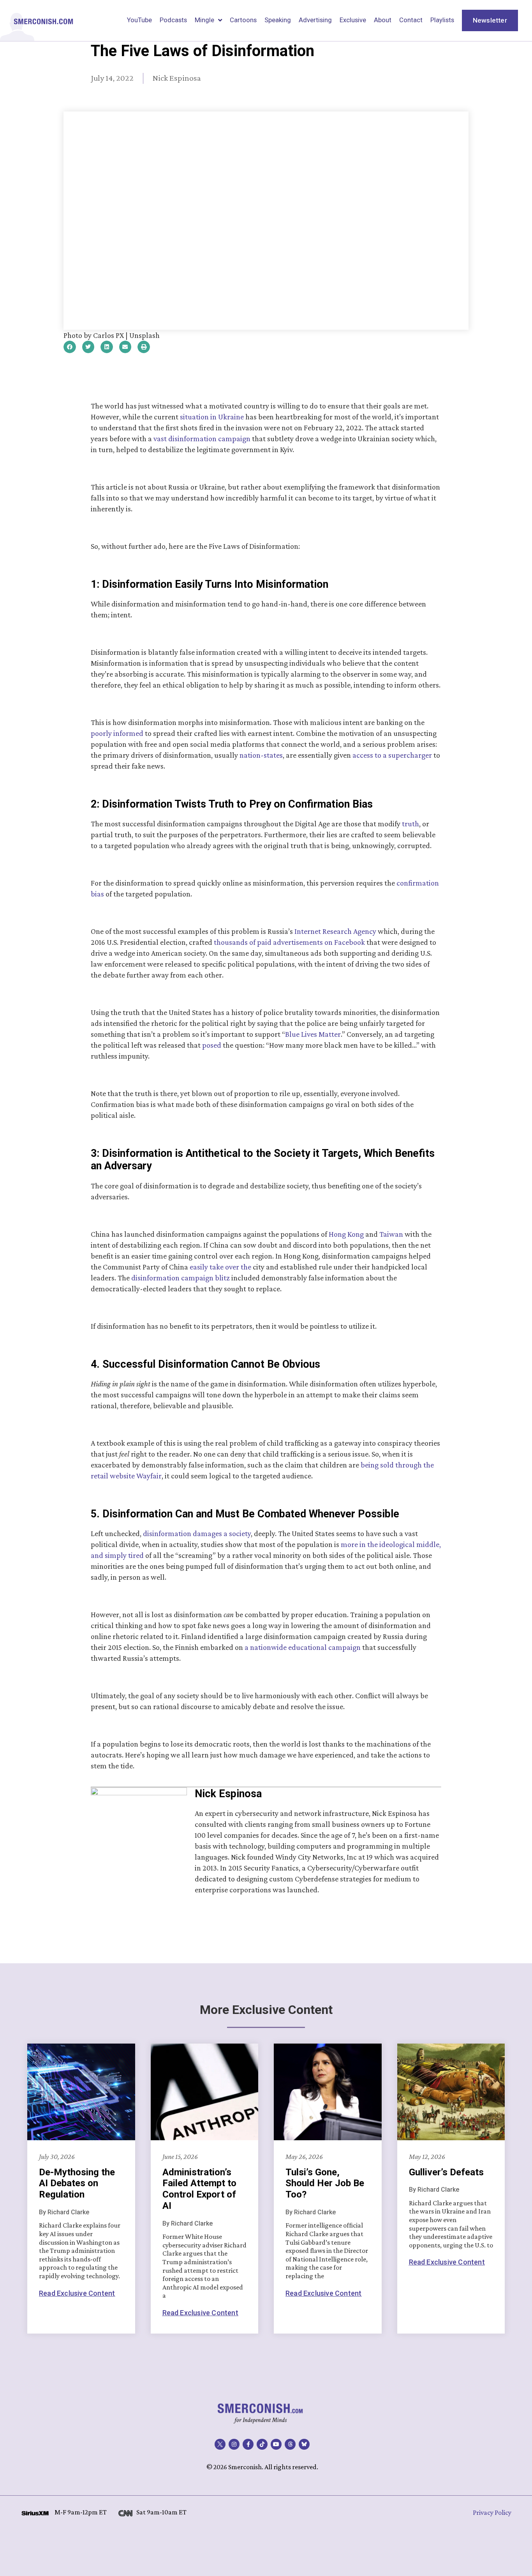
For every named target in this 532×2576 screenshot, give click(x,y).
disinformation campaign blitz (181, 1278)
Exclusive (353, 20)
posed (212, 1045)
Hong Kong (346, 1234)
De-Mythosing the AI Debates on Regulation (77, 2184)
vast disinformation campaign (202, 438)
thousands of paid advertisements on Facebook (289, 942)
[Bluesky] (304, 2444)
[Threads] (290, 2444)
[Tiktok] (262, 2444)
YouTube (139, 20)
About (383, 20)
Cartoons (243, 20)
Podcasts (173, 20)
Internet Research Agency (335, 931)
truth (410, 824)
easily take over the (220, 1267)
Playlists (442, 20)
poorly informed (117, 733)
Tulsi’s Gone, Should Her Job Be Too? (325, 2184)
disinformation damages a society (197, 1533)
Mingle (204, 20)
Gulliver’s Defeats (446, 2172)
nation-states (261, 755)
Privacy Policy (492, 2512)
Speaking (278, 20)
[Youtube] (276, 2444)
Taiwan (391, 1234)
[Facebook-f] (248, 2444)
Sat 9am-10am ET (161, 2512)
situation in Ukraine (212, 417)
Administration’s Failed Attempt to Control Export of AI (199, 2189)
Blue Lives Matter (313, 1034)
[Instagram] (234, 2444)
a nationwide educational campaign (303, 1647)
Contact (411, 20)
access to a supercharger (392, 755)
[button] (70, 347)
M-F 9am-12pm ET (81, 2512)
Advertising (315, 20)
